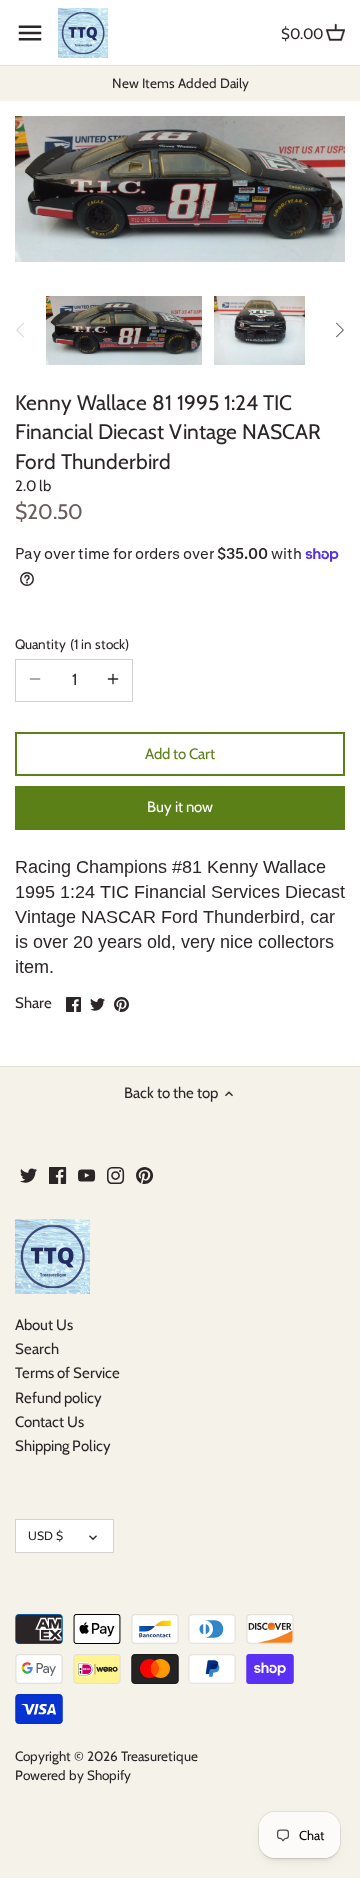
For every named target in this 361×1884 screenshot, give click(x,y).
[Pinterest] (144, 1174)
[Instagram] (115, 1174)
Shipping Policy (63, 1446)
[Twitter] (28, 1174)
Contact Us (49, 1422)
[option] (124, 330)
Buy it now (180, 807)
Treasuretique (159, 1756)
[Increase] (113, 680)
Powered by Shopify (73, 1775)
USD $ (45, 1535)
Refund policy (58, 1398)
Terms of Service (67, 1373)
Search (37, 1349)
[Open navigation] (30, 33)
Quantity (70, 644)
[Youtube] (86, 1174)
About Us (44, 1325)
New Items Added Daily (180, 83)
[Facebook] (57, 1174)
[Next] (339, 330)
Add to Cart (180, 754)
